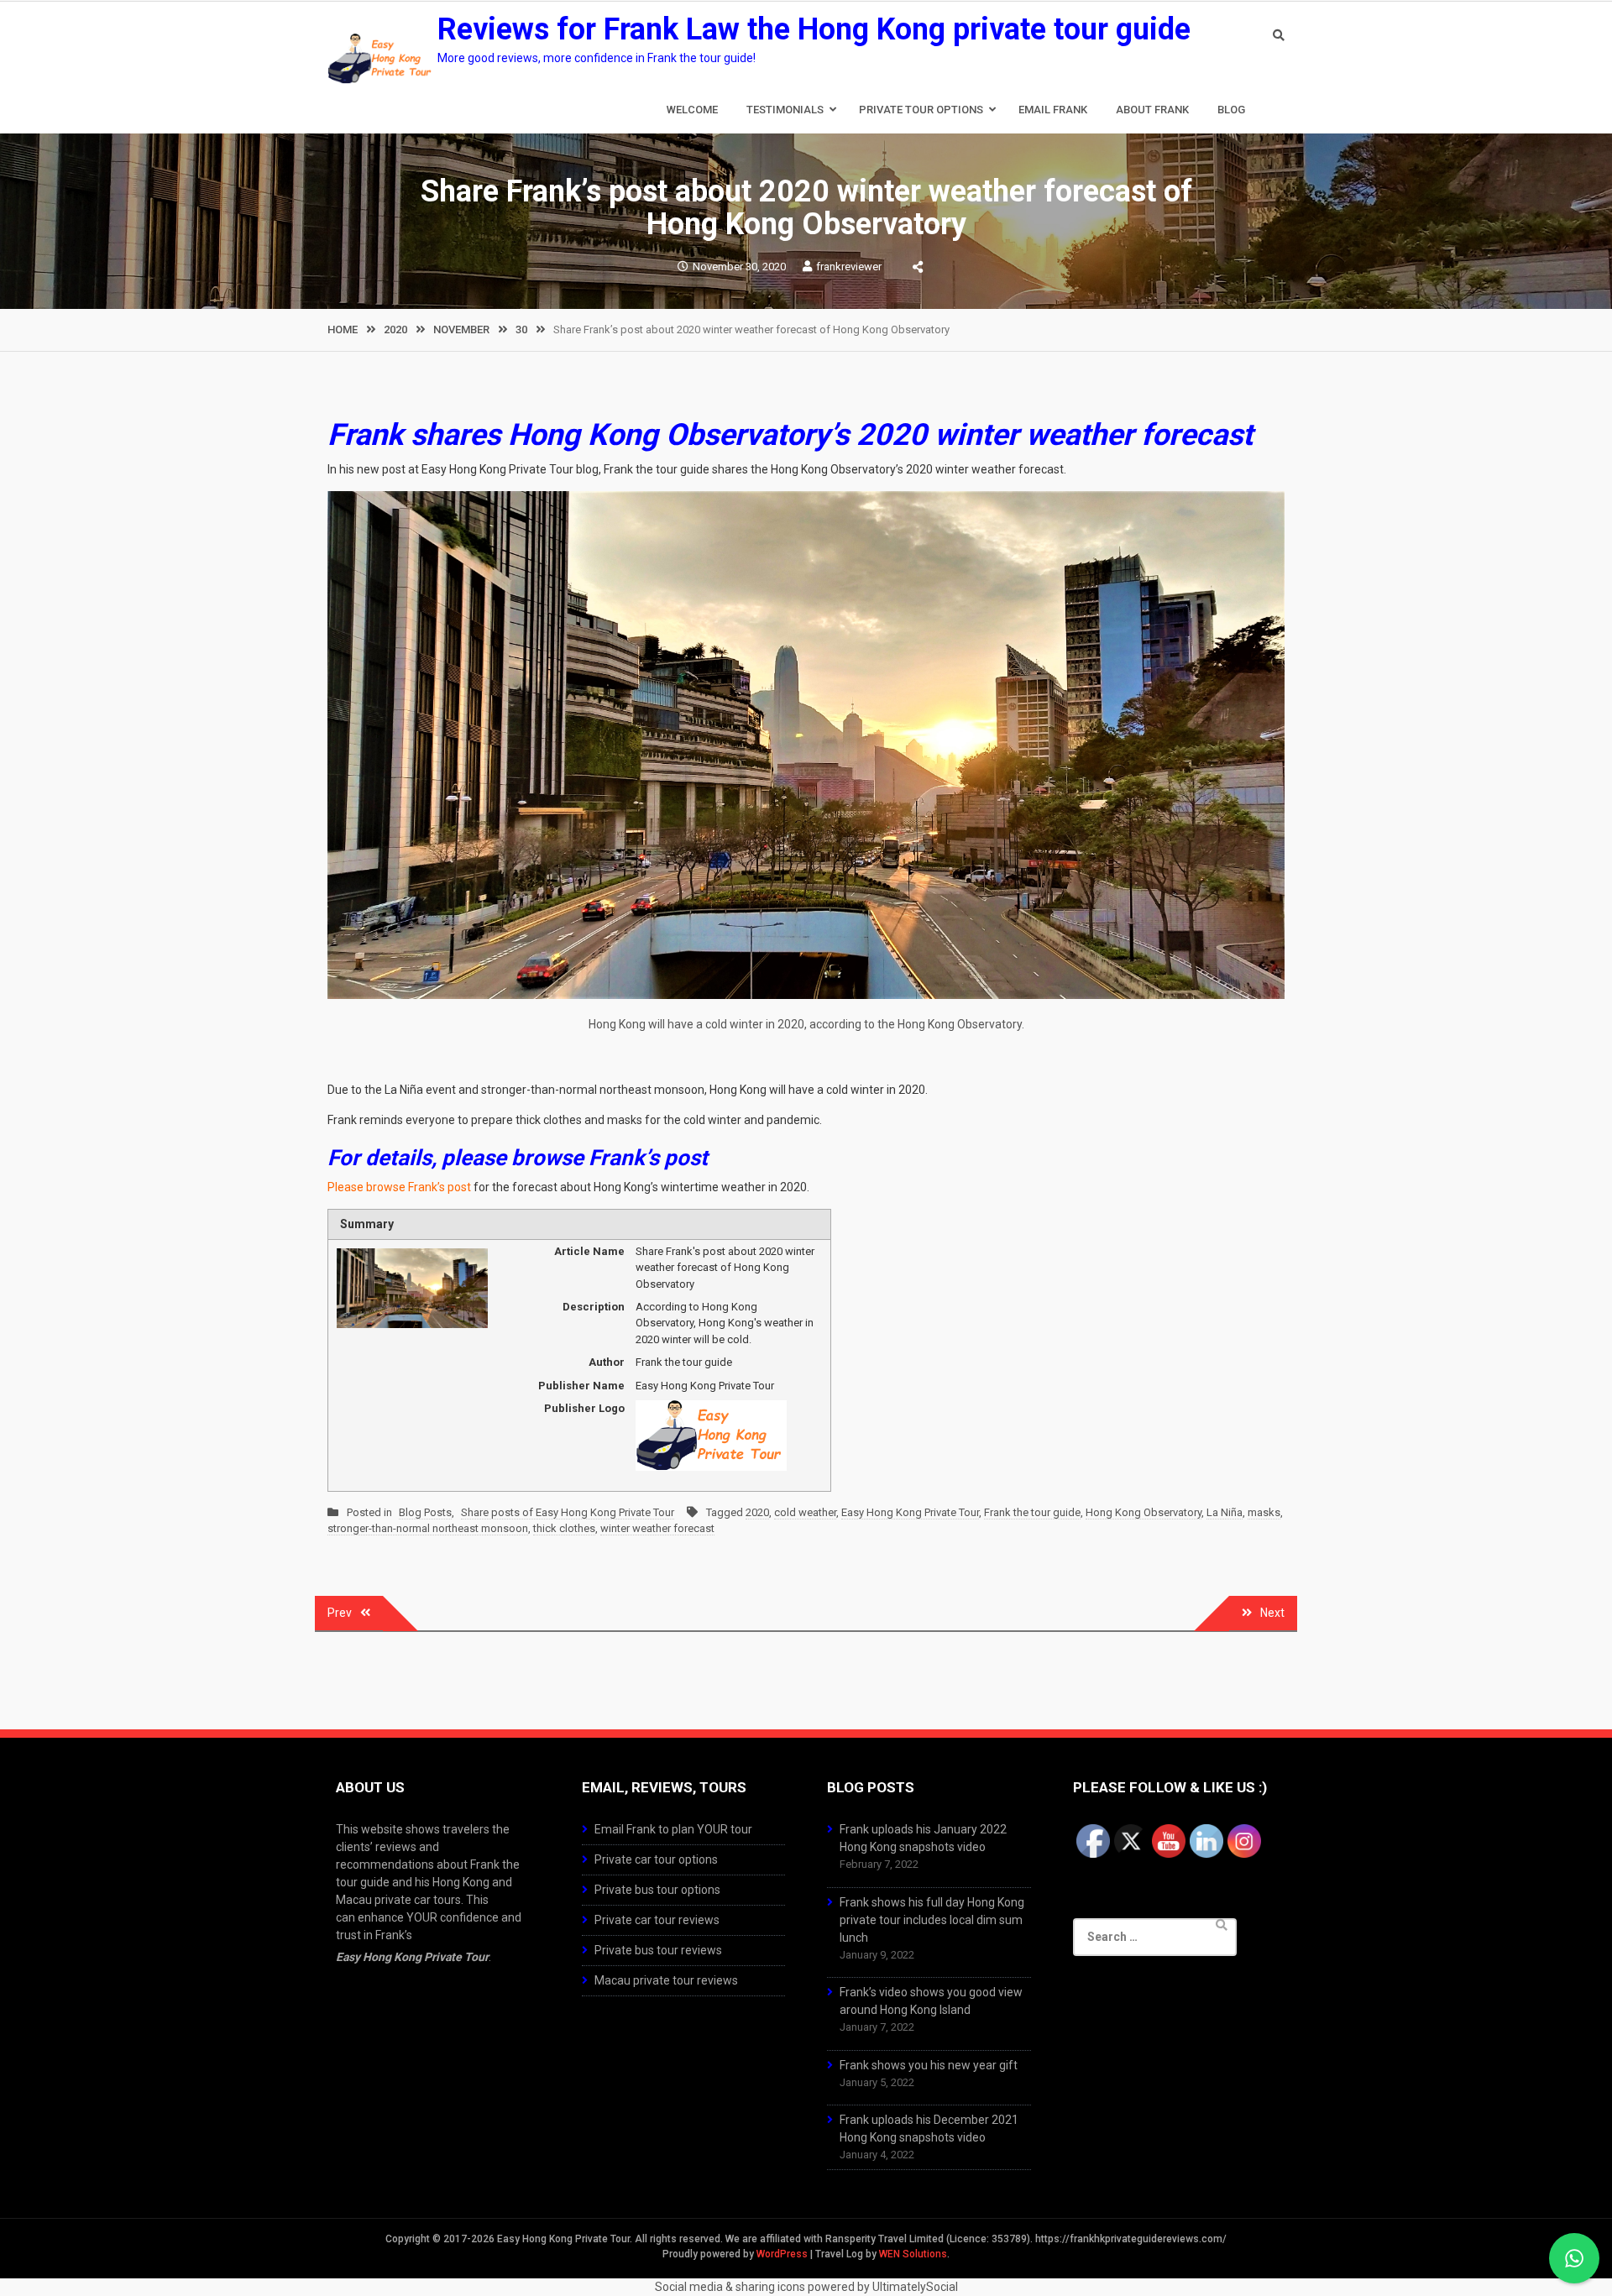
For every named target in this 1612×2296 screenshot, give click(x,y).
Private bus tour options (657, 1890)
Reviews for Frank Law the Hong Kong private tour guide (814, 29)
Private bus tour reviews (658, 1950)
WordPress (782, 2254)
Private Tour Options (921, 110)
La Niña (1225, 1512)
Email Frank (1053, 110)
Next (1272, 1613)
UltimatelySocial (915, 2287)
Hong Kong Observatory (1144, 1512)
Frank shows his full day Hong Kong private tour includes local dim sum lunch (932, 1920)
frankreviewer (849, 267)
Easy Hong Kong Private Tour (910, 1512)
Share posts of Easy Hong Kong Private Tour (568, 1512)
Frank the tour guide (1032, 1512)
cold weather (805, 1512)
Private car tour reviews (657, 1920)
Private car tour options (656, 1859)
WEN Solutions (913, 2254)
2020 (757, 1512)
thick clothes (564, 1528)
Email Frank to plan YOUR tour (673, 1829)
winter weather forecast (657, 1528)
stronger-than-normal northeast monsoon (428, 1528)
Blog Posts (425, 1512)
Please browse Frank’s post (399, 1187)
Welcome (692, 110)
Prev (340, 1613)
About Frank (1152, 110)
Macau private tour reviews (666, 1980)
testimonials (785, 110)
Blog (1231, 110)
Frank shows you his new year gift (929, 2065)
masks (1264, 1512)
